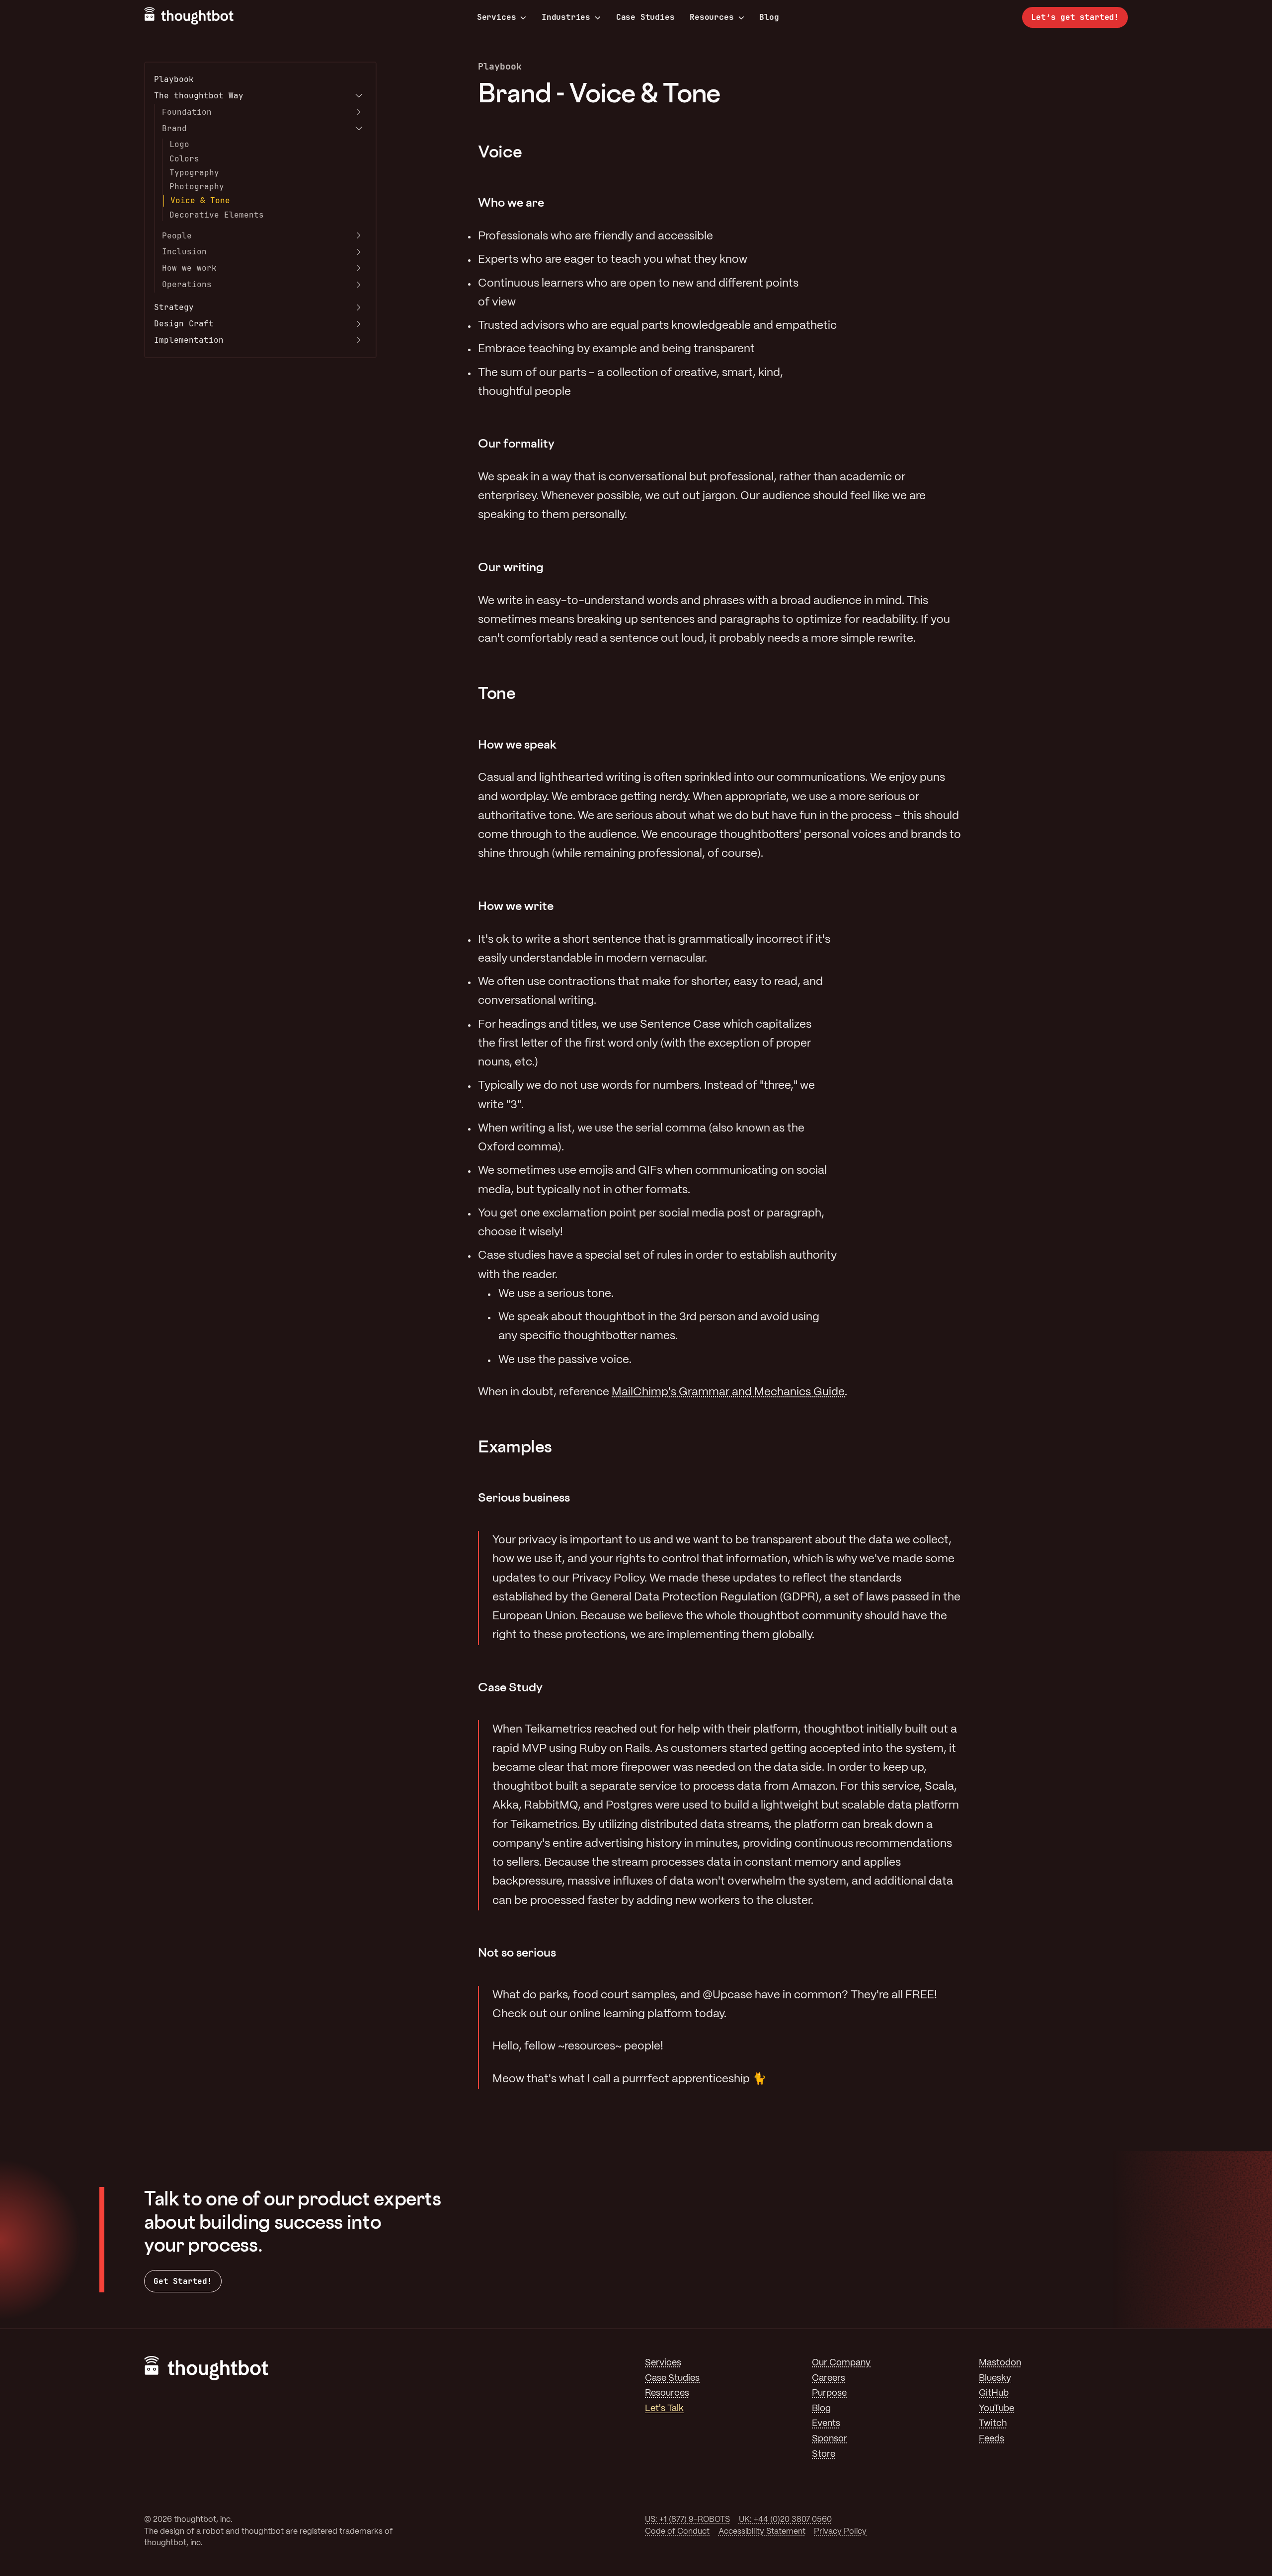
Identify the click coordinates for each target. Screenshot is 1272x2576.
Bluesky (995, 2379)
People (177, 236)
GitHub (994, 2393)
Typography (194, 173)
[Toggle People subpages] (359, 235)
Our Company (841, 2363)
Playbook (174, 79)
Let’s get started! (1075, 17)
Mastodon (1000, 2363)
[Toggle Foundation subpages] (359, 112)
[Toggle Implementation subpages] (359, 340)
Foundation (187, 112)
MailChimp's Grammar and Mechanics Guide (728, 1392)
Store (824, 2455)
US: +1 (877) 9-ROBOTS (687, 2520)
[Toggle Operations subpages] (359, 285)
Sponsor (830, 2439)
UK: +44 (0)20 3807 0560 (785, 2520)
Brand (174, 128)
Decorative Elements (217, 215)
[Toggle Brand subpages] (359, 129)
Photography (197, 187)
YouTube (996, 2409)
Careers (829, 2379)
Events (826, 2424)
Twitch (993, 2424)
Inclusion (184, 252)
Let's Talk (664, 2409)
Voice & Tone (200, 200)
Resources (712, 17)
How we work (189, 268)
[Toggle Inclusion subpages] (359, 252)
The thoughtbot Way (199, 96)
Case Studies (645, 17)
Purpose (829, 2393)
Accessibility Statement (762, 2532)
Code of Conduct (677, 2532)
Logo (179, 144)
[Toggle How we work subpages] (359, 268)
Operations (187, 284)
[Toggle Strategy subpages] (359, 307)
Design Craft (184, 324)
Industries (566, 17)
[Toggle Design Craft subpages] (359, 324)
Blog (769, 17)
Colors (184, 159)
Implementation (189, 340)
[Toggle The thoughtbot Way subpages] (359, 96)
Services (497, 17)
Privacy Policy (840, 2532)
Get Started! (183, 2281)
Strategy (174, 307)
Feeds (992, 2439)
